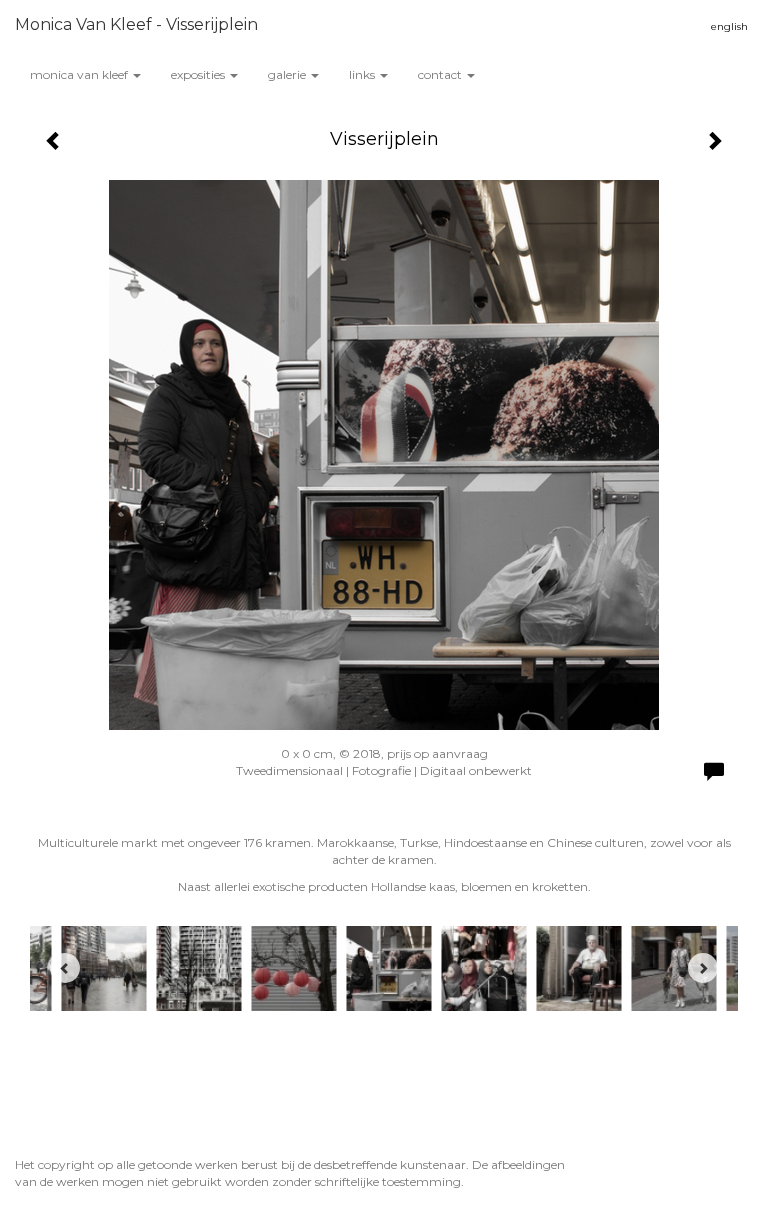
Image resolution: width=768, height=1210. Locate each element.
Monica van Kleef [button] (80, 74)
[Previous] (65, 968)
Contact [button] (441, 74)
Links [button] (363, 74)
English (729, 26)
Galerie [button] (288, 74)
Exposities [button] (199, 74)
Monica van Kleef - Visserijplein (136, 24)
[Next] (703, 968)
